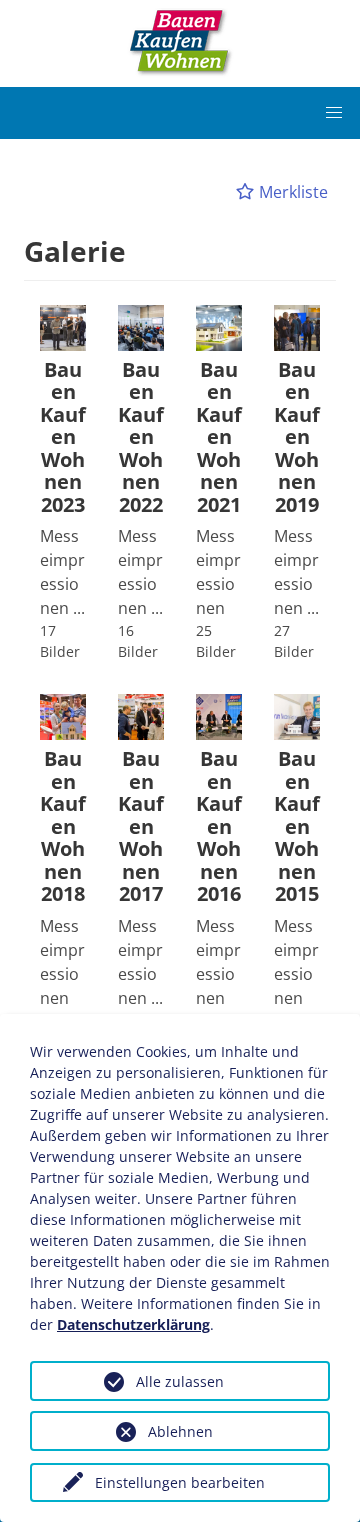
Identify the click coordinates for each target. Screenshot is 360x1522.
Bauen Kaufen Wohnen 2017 (141, 827)
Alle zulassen (180, 1381)
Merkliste (291, 192)
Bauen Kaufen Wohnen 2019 (297, 438)
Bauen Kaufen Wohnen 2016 (219, 827)
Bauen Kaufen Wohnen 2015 (297, 827)
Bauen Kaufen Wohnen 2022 (141, 438)
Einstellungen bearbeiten (180, 1482)
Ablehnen (180, 1431)
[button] (334, 113)
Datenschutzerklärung (133, 1324)
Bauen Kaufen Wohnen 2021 (219, 438)
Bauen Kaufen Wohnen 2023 (63, 438)
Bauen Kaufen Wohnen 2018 (63, 827)
